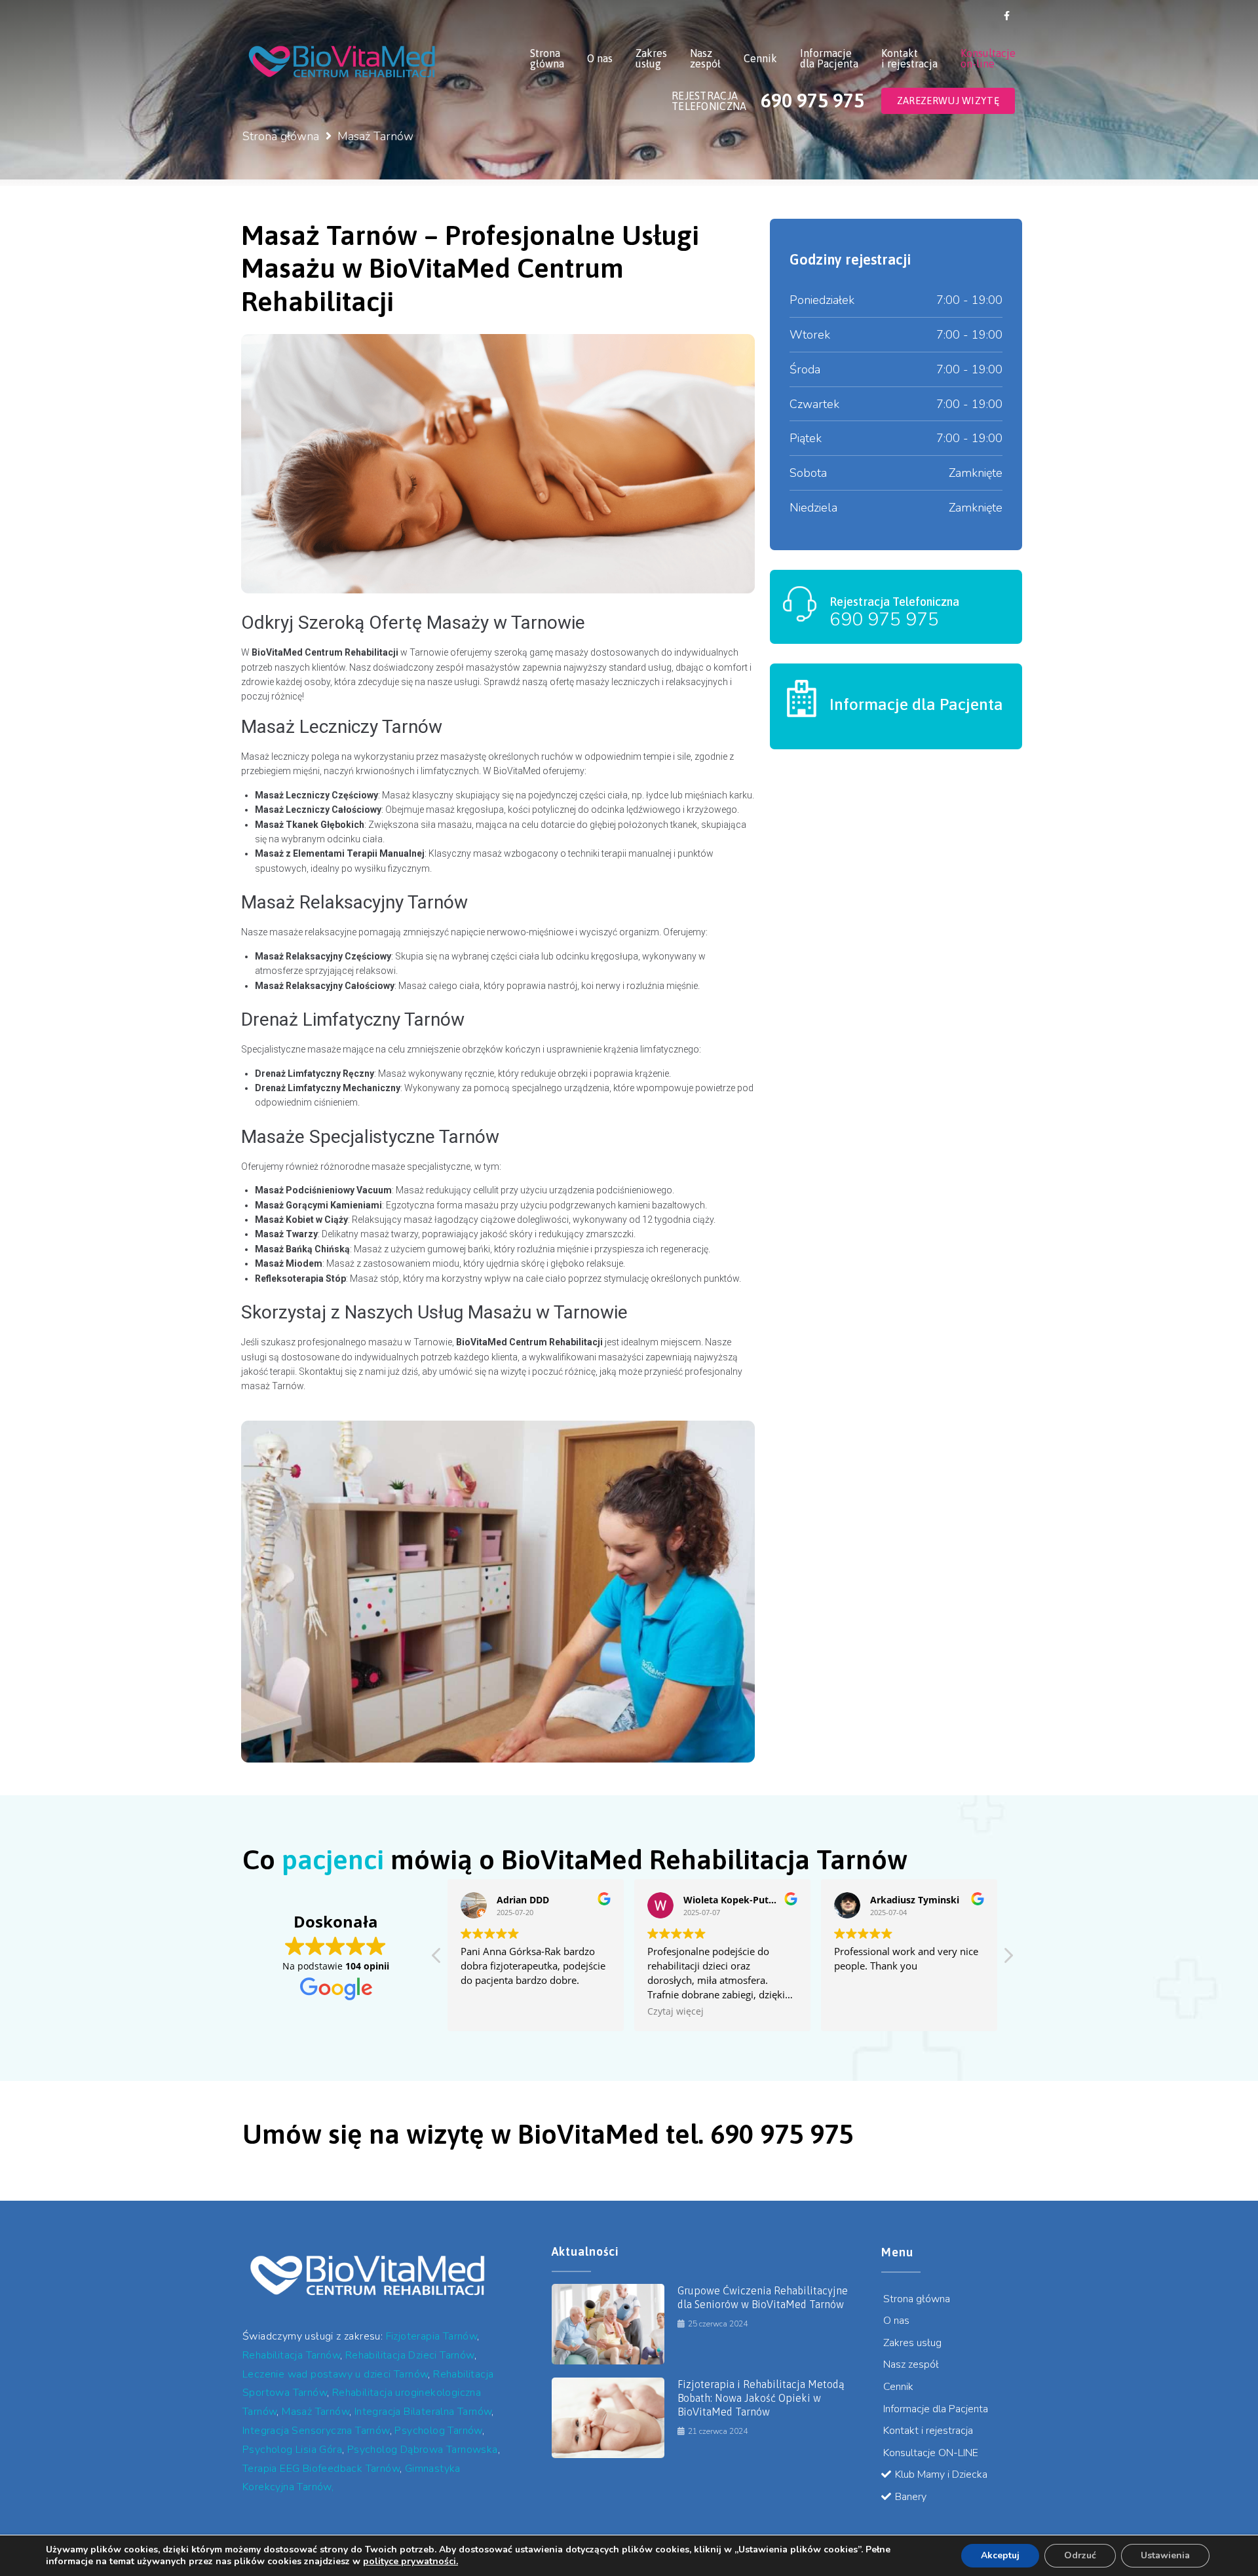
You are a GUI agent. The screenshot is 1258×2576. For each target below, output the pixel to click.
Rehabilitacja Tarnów (291, 2355)
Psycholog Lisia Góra (292, 2450)
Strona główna (281, 136)
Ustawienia (1165, 2555)
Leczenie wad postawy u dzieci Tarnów (335, 2374)
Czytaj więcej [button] (676, 2011)
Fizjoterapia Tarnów (432, 2336)
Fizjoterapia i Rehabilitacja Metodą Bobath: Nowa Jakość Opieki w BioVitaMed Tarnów (761, 2398)
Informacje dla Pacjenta (916, 704)
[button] (1008, 1959)
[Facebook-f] (1006, 16)
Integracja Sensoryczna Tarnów (316, 2431)
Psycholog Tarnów (438, 2431)
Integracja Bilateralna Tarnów (423, 2412)
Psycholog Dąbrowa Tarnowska (423, 2450)
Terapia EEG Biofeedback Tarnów (321, 2469)
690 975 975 (884, 620)
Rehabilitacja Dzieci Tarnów (410, 2355)
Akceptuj (1000, 2555)
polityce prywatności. (410, 2561)
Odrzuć (1080, 2555)
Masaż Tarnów (315, 2412)
